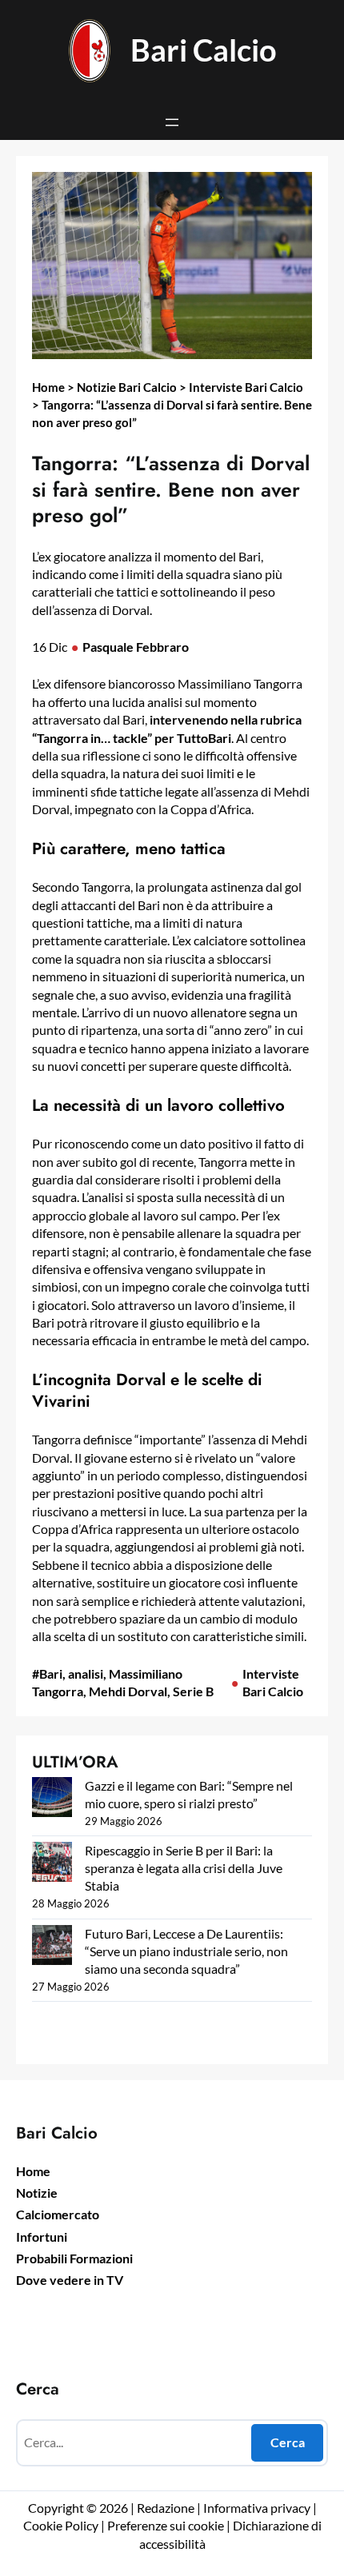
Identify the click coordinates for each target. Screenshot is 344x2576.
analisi (86, 1673)
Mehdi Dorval (128, 1691)
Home (48, 387)
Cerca (288, 2442)
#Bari (47, 1673)
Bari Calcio (204, 50)
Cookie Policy (61, 2525)
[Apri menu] (172, 122)
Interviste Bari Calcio (246, 387)
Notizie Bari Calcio (127, 387)
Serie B (193, 1691)
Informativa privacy (256, 2508)
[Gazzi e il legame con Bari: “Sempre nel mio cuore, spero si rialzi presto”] (52, 1799)
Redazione (167, 2508)
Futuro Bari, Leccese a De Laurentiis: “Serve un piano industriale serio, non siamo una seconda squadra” (186, 1951)
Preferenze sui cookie (166, 2525)
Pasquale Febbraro (136, 647)
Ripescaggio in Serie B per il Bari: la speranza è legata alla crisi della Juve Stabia (184, 1868)
